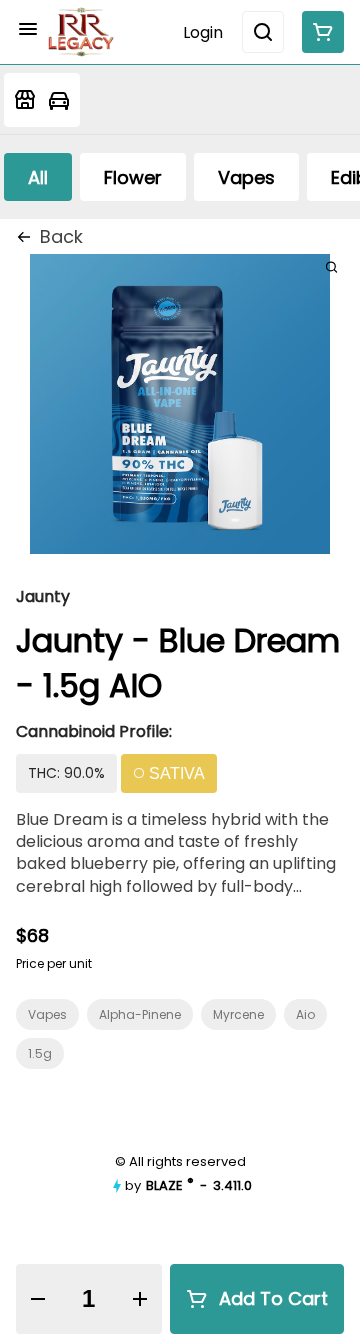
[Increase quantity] (140, 1299)
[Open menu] (28, 29)
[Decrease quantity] (38, 1299)
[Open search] (263, 32)
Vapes (47, 1014)
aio (305, 1014)
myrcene (238, 1014)
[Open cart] (319, 32)
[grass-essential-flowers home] (81, 32)
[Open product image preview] (331, 266)
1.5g (40, 1053)
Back (61, 236)
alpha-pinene (140, 1014)
